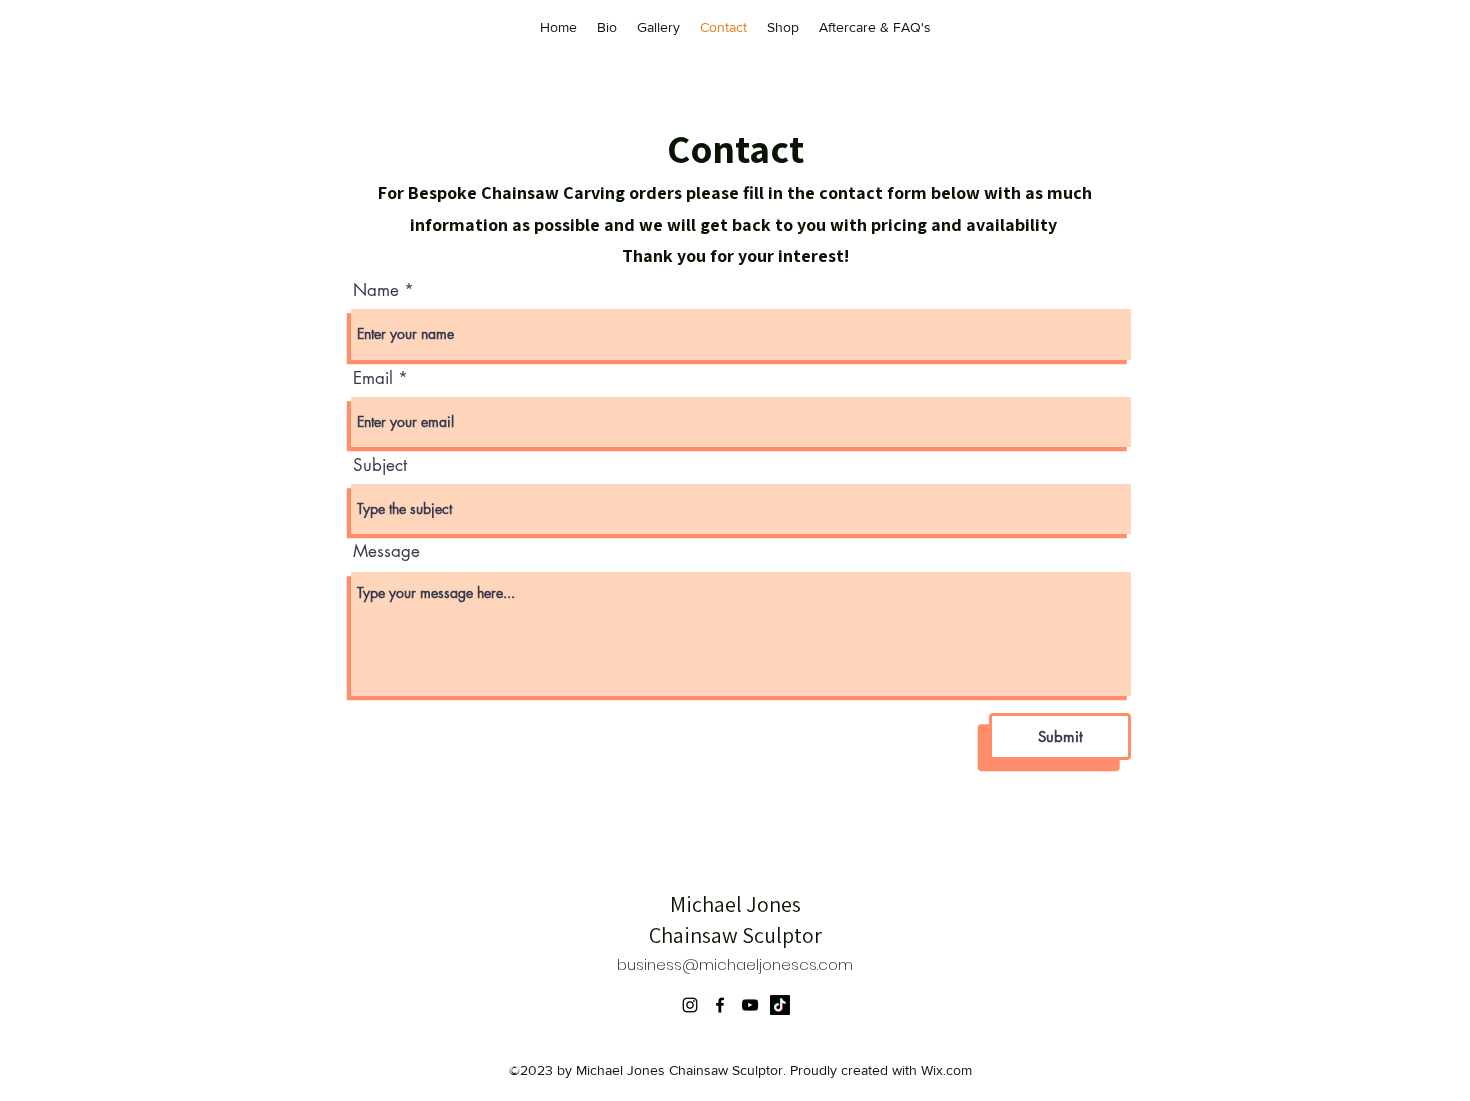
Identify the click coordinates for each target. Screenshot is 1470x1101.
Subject (380, 465)
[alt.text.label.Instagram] (690, 1005)
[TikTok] (780, 1005)
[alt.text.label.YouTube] (750, 1005)
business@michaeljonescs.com (735, 964)
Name (376, 290)
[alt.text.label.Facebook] (720, 1005)
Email (373, 378)
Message (386, 551)
